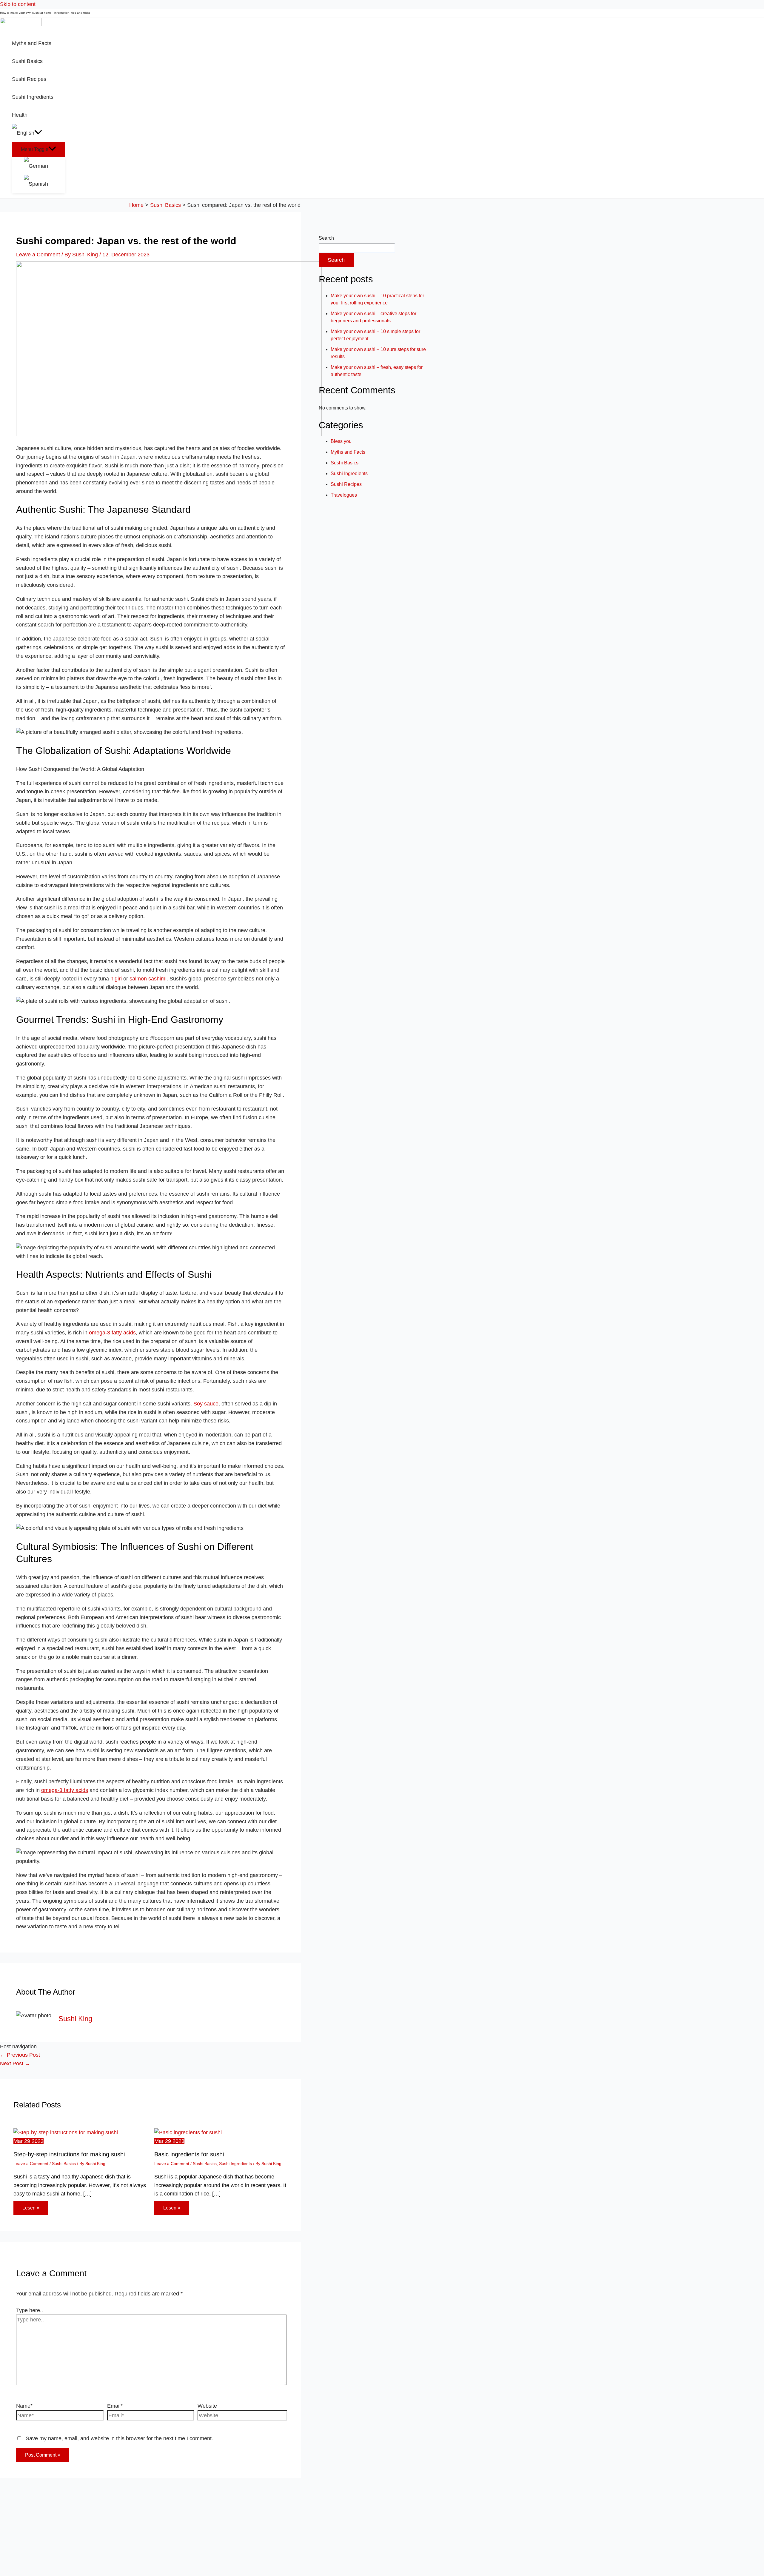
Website (207, 2406)
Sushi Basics (64, 2164)
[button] (38, 133)
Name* (24, 2406)
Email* (115, 2406)
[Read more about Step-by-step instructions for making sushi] (66, 2132)
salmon (138, 979)
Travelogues (344, 495)
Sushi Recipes (346, 484)
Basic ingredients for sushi (189, 2154)
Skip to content (18, 4)
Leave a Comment (38, 255)
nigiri (116, 979)
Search (326, 238)
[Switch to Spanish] (44, 184)
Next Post (15, 2064)
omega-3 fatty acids (112, 1333)
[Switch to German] (44, 166)
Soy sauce (206, 1404)
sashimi (157, 979)
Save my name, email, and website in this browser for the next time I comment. (119, 2438)
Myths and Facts (348, 452)
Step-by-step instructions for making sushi (69, 2154)
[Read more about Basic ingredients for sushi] (188, 2132)
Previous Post (20, 2055)
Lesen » (31, 2208)
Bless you (341, 441)
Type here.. (30, 2310)
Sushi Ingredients (235, 2164)
